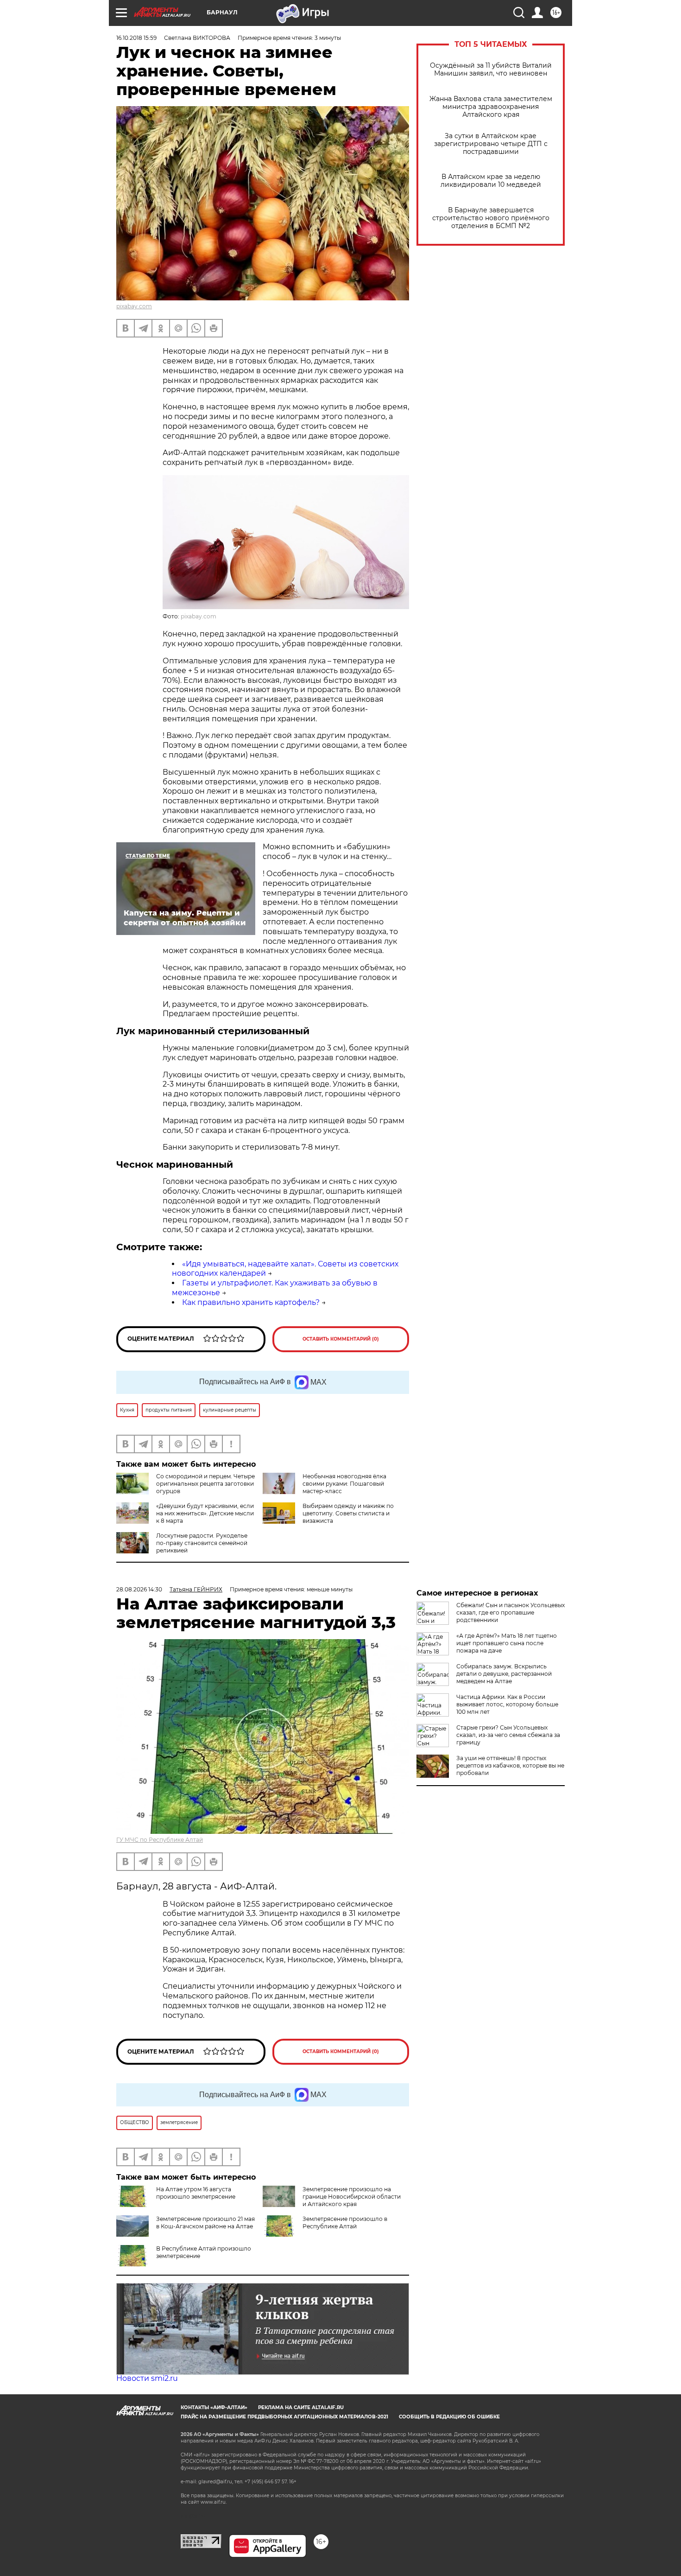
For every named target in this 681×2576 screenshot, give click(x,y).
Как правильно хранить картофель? (251, 1302)
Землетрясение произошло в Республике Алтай (345, 2223)
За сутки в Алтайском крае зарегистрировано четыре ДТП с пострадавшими (491, 144)
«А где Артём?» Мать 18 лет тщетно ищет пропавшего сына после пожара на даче (507, 1643)
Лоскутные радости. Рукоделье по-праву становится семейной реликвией (202, 1543)
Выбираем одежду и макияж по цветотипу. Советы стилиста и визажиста (348, 1513)
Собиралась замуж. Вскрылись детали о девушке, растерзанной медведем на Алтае (504, 1674)
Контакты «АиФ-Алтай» (214, 2407)
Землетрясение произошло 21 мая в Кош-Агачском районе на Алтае (205, 2223)
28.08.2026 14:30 (139, 1589)
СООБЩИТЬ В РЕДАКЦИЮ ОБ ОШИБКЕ (449, 2417)
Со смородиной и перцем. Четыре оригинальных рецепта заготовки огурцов (205, 1484)
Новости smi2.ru (147, 2378)
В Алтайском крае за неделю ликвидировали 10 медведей (491, 181)
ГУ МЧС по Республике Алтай (160, 1840)
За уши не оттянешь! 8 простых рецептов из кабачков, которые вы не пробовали (510, 1765)
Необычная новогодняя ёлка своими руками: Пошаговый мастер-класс (344, 1484)
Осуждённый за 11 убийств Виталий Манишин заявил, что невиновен (491, 70)
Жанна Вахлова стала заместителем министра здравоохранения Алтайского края (491, 107)
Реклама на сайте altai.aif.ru (301, 2407)
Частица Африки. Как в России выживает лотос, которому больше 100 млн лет (507, 1704)
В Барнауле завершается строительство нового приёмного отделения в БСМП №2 (491, 218)
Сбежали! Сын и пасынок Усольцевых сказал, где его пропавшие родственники (511, 1612)
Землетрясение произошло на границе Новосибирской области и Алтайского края (352, 2197)
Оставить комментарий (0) (341, 1339)
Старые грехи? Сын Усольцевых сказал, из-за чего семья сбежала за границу (508, 1735)
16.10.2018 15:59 (136, 38)
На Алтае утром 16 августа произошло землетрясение (196, 2193)
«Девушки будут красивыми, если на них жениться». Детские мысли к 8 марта (205, 1513)
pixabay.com (134, 306)
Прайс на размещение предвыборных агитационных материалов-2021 (284, 2417)
